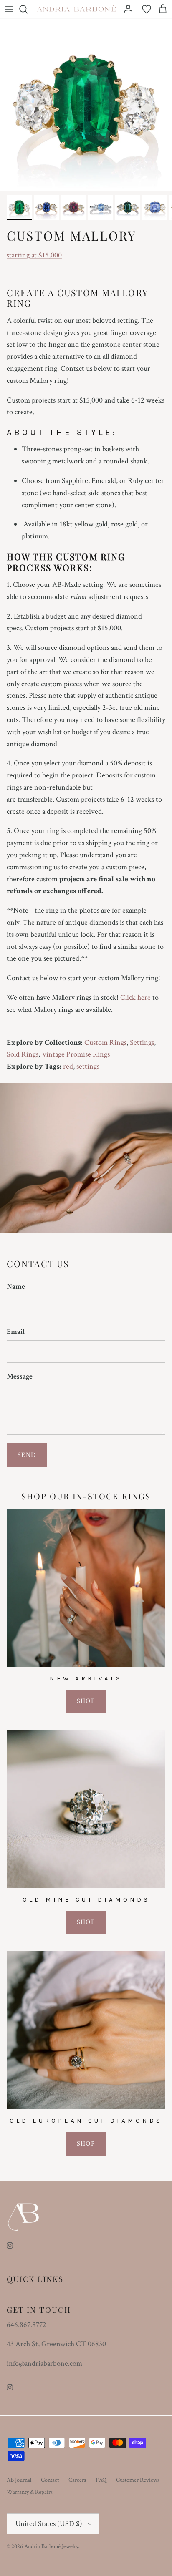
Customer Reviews (138, 2480)
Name (16, 1287)
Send (27, 1455)
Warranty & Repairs (30, 2492)
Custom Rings (105, 1043)
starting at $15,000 (34, 255)
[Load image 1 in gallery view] (86, 105)
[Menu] (9, 9)
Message (20, 1376)
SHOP (86, 1701)
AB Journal (19, 2480)
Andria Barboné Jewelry (51, 2546)
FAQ (101, 2480)
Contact (50, 2480)
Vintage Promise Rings (76, 1054)
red (68, 1066)
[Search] (28, 9)
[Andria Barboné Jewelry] (77, 9)
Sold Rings (23, 1054)
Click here (135, 997)
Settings (142, 1043)
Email (16, 1332)
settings (88, 1066)
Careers (77, 2480)
